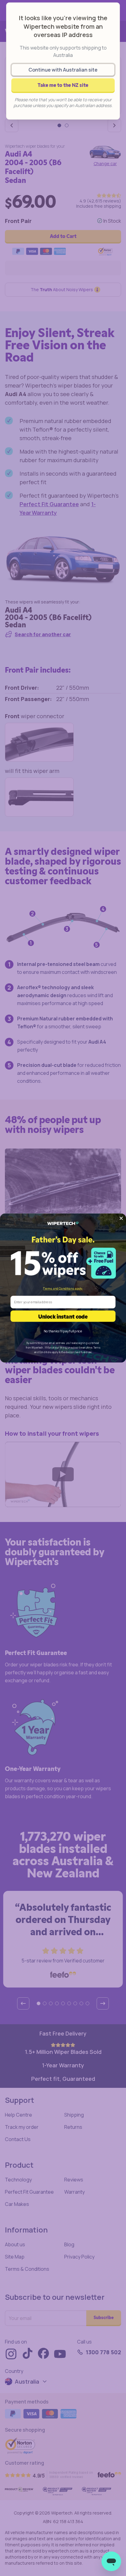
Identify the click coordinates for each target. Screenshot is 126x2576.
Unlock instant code (63, 1316)
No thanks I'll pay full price (63, 1331)
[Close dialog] (121, 1218)
